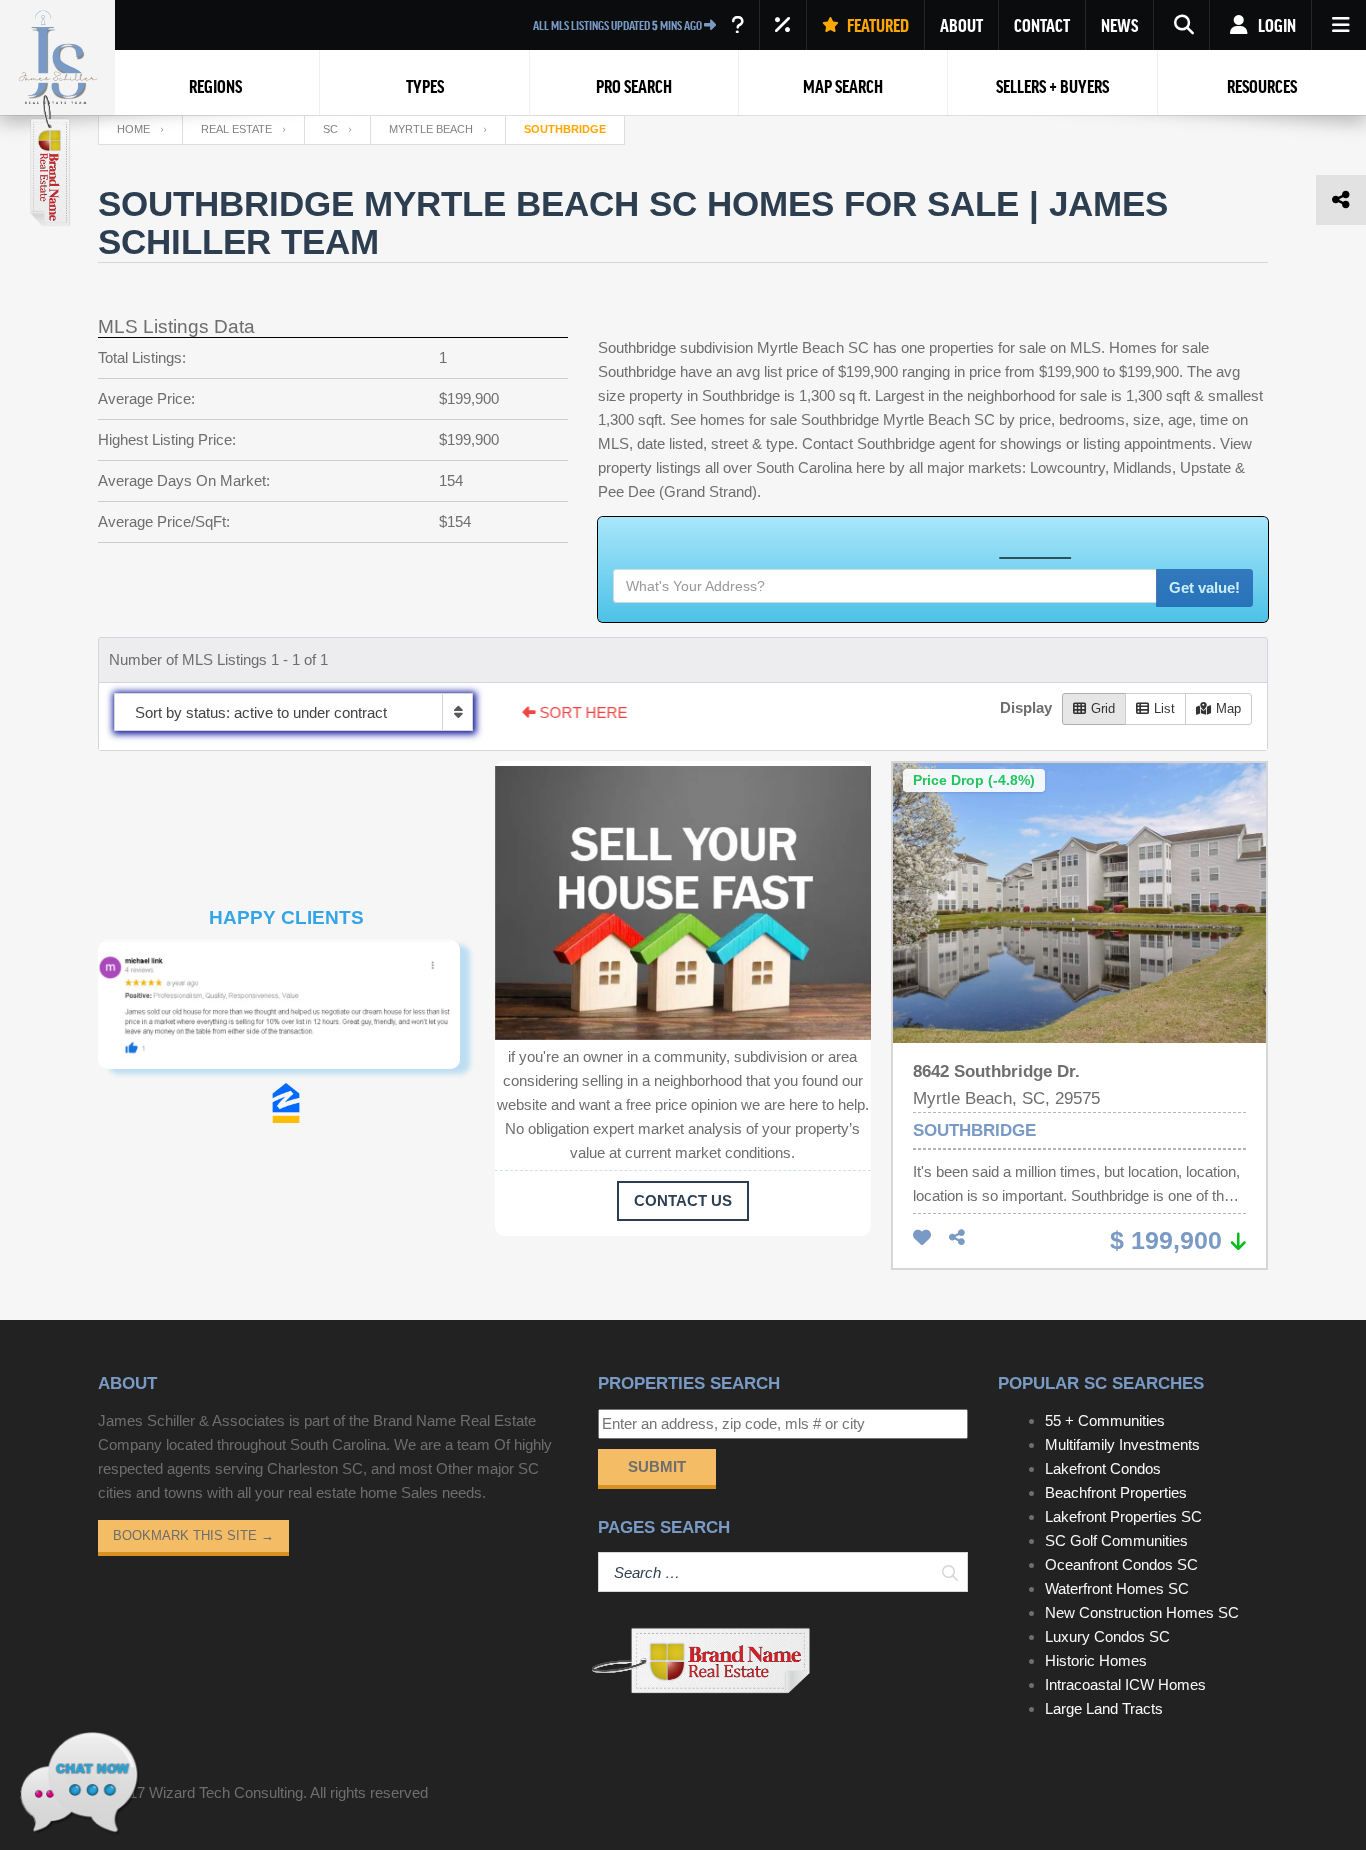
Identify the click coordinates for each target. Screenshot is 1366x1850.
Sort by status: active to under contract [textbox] (261, 712)
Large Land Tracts (1104, 1708)
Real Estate (236, 129)
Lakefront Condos (1103, 1468)
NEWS (1119, 25)
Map (1228, 708)
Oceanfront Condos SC (1121, 1564)
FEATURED (876, 25)
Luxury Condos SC (1107, 1636)
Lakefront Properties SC (1123, 1516)
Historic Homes (1096, 1660)
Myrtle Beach (431, 129)
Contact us (683, 1200)
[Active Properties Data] (737, 25)
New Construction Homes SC (1142, 1612)
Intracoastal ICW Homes (1125, 1684)
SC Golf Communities (1116, 1540)
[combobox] (293, 712)
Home (133, 129)
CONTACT (1042, 25)
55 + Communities (1105, 1420)
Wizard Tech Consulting (226, 1792)
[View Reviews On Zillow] (286, 1103)
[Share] (957, 1238)
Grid (1103, 708)
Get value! (1204, 587)
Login (1275, 25)
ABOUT (961, 25)
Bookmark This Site (193, 1535)
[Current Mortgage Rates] (783, 25)
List (1164, 708)
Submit (657, 1466)
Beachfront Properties (1116, 1492)
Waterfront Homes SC (1117, 1588)
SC (330, 129)
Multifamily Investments (1122, 1444)
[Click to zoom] (286, 1011)
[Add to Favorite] (922, 1238)
